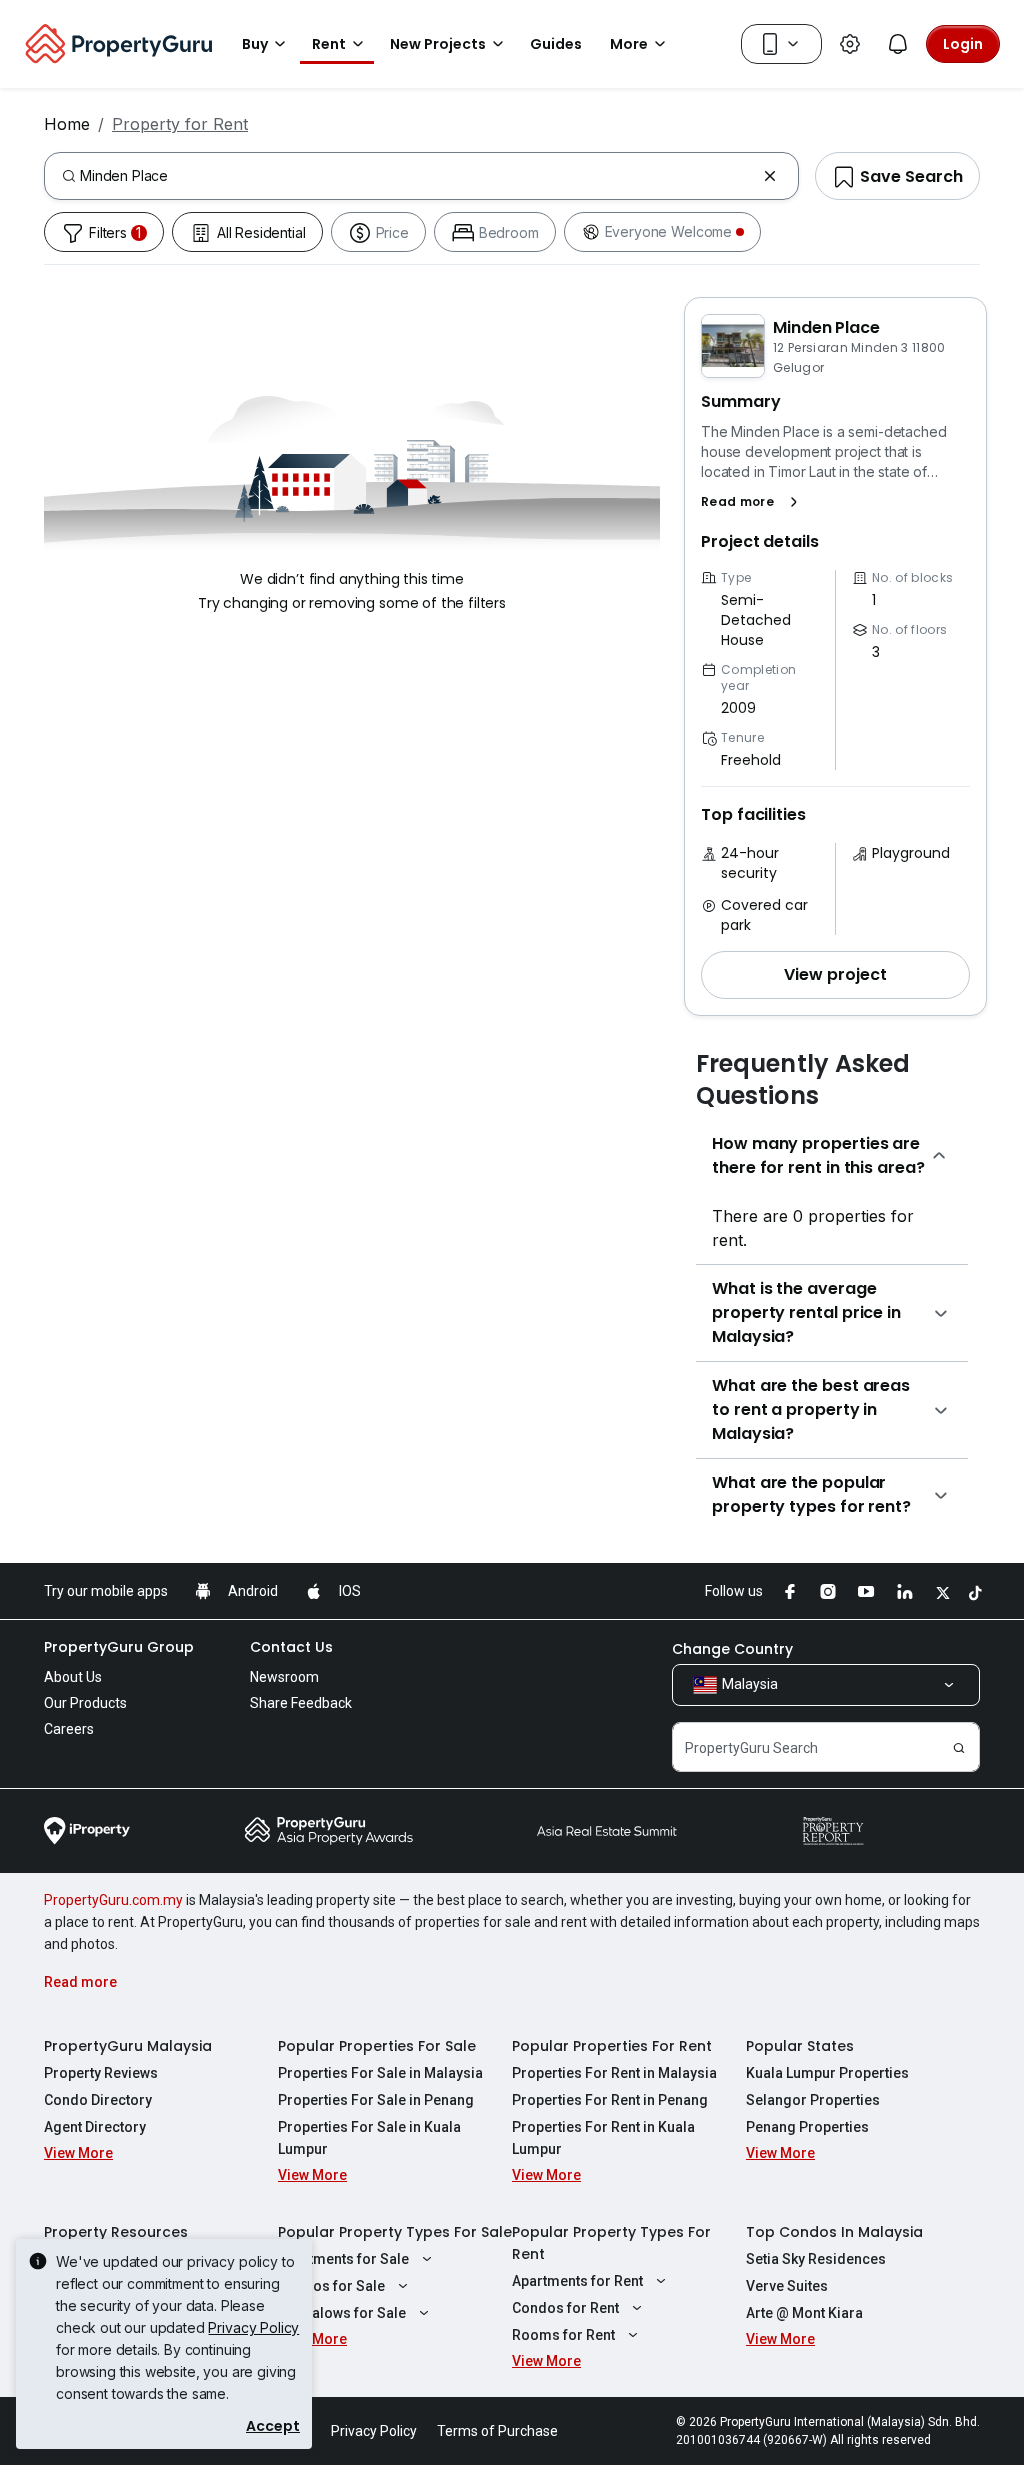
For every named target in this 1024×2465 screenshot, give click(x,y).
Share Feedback (301, 1703)
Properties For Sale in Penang (376, 2100)
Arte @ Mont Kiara (804, 2313)
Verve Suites (787, 2286)
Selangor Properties (813, 2100)
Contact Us (291, 1647)
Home (67, 124)
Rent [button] (329, 44)
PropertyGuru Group (119, 1647)
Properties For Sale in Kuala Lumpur (369, 2138)
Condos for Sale (331, 2286)
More (629, 44)
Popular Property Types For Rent (611, 2243)
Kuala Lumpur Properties (827, 2073)
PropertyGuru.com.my (113, 1900)
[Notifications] (898, 44)
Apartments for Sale (343, 2259)
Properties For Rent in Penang (610, 2100)
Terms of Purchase (497, 2431)
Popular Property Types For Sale (395, 2232)
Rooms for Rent (563, 2335)
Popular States (800, 2046)
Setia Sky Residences (816, 2259)
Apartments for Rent (577, 2281)
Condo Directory (98, 2100)
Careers (69, 1729)
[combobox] (417, 176)
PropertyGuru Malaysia (128, 2046)
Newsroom (284, 1677)
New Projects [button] (438, 44)
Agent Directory (95, 2127)
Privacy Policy (253, 2327)
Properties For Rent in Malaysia (614, 2073)
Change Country (732, 1649)
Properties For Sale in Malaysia (380, 2073)
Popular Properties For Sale (377, 2046)
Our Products (85, 1703)
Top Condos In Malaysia (834, 2232)
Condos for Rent (565, 2308)
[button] (753, 502)
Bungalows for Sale (342, 2313)
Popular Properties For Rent (612, 2046)
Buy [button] (255, 44)
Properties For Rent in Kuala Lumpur (603, 2138)
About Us (73, 1677)
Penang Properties (807, 2127)
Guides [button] (556, 44)
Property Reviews (101, 2073)
